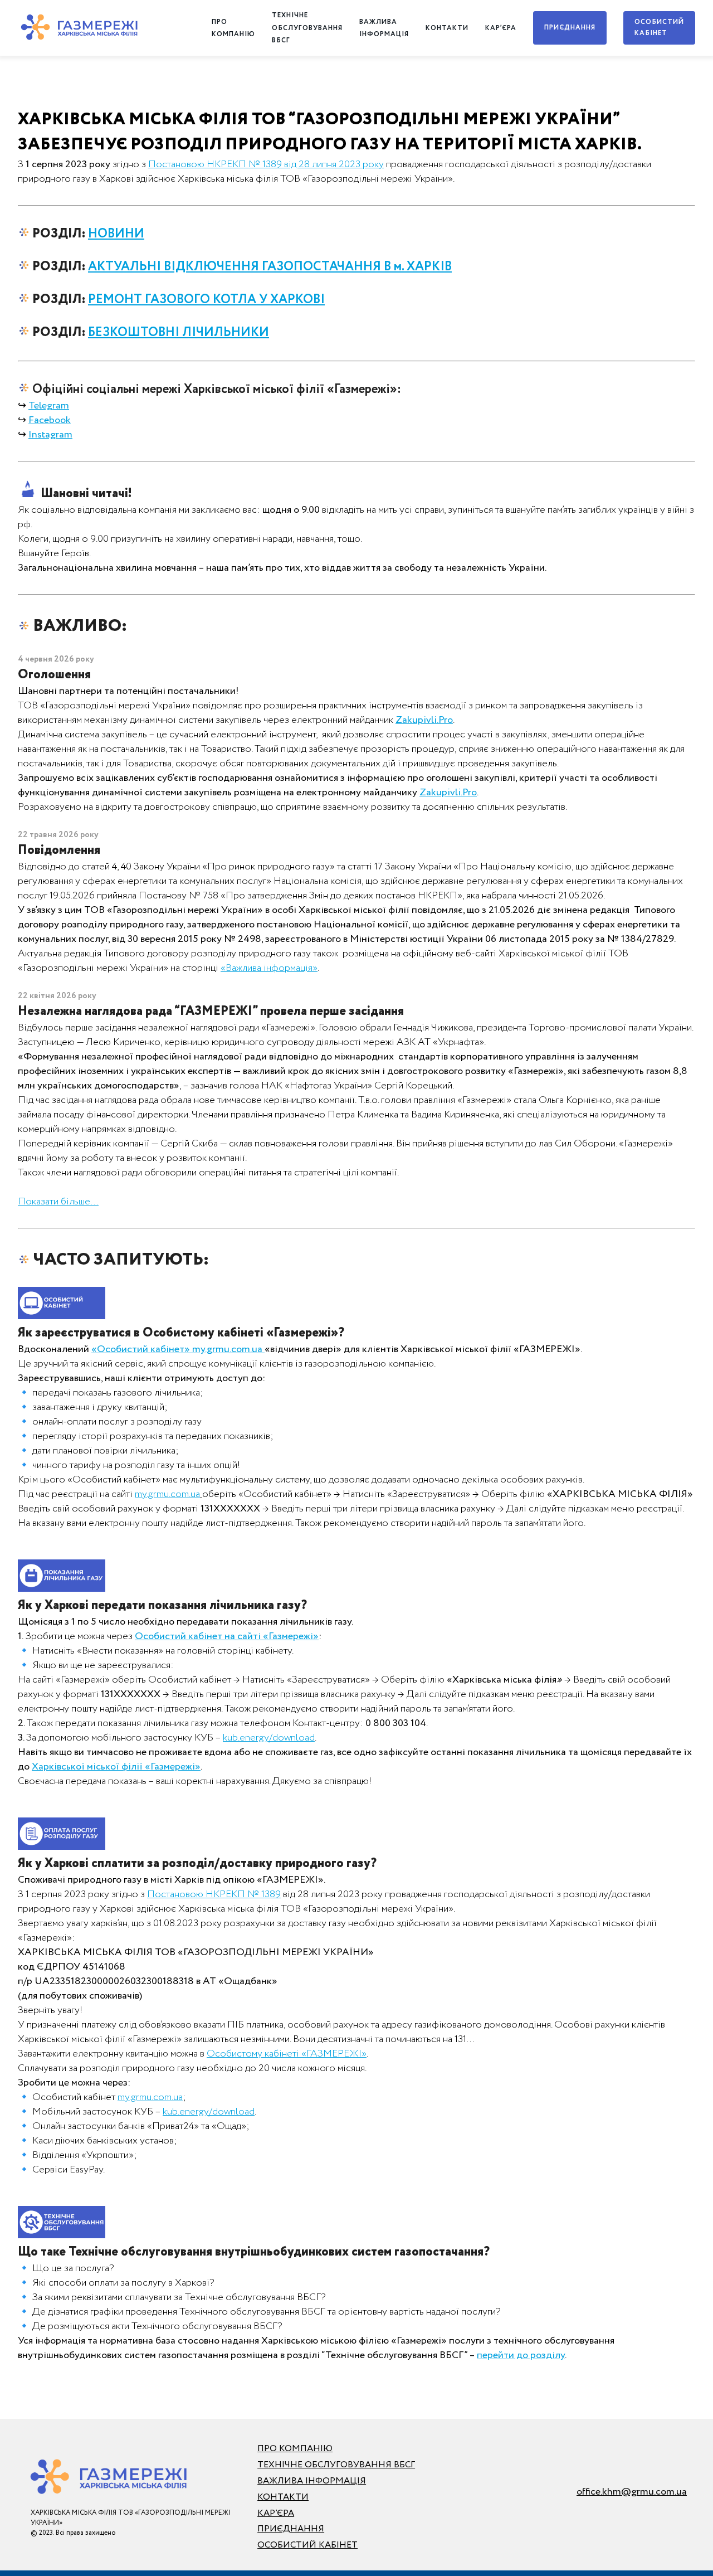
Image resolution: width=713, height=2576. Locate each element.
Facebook (50, 420)
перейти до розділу (521, 2355)
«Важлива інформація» (269, 968)
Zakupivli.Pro (448, 793)
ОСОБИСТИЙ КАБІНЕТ (659, 28)
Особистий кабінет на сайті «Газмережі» (227, 1636)
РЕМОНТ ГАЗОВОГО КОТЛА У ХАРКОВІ (206, 300)
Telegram (49, 406)
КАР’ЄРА (501, 28)
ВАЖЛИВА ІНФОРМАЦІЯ (312, 2481)
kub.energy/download (269, 1738)
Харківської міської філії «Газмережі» (116, 1767)
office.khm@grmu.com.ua (632, 2492)
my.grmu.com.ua (167, 1494)
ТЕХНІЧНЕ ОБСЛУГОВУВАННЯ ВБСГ (307, 28)
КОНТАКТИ (447, 28)
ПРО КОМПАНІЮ (295, 2449)
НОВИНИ (116, 234)
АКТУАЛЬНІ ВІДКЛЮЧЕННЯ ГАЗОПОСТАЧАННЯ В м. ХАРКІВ (270, 267)
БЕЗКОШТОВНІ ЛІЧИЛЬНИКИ (179, 332)
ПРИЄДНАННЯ (570, 28)
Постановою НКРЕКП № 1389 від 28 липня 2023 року (266, 164)
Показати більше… (58, 1202)
